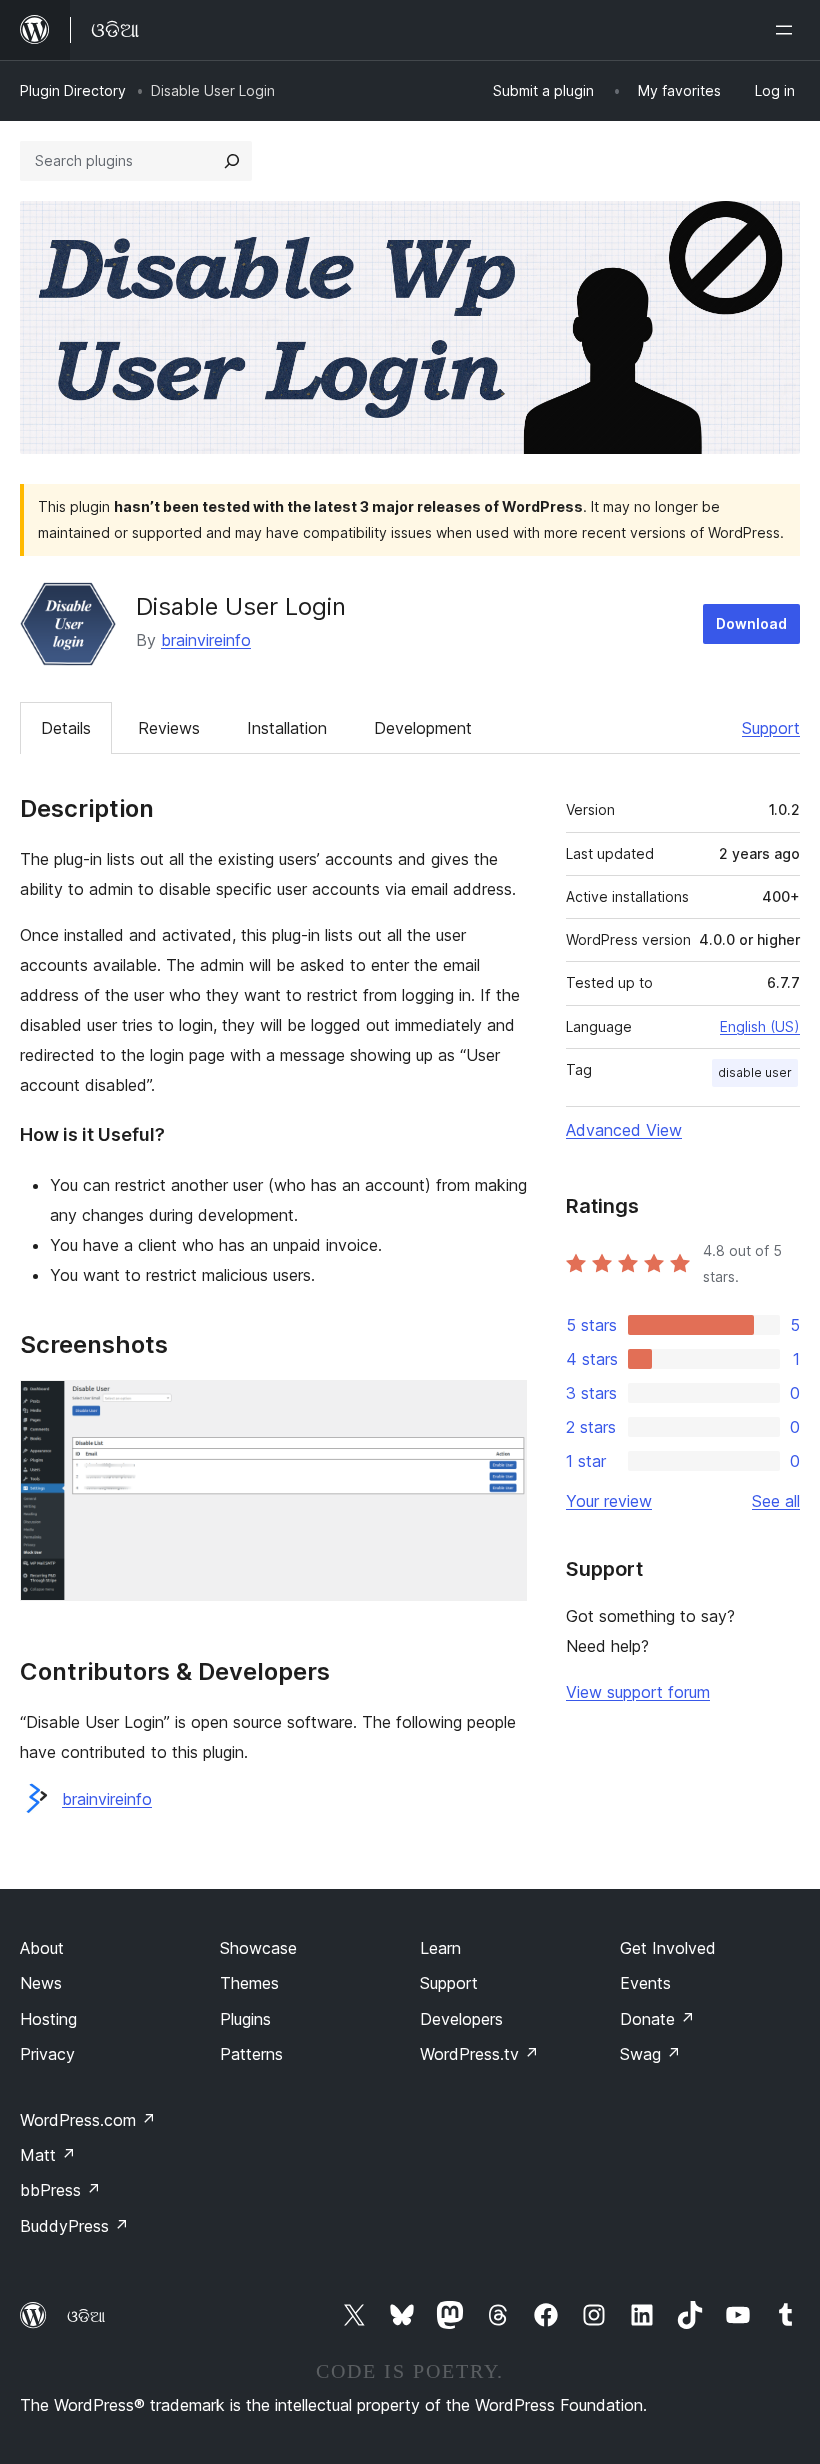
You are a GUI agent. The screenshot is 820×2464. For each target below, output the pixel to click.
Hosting (48, 2019)
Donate (657, 2019)
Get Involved (668, 1948)
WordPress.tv (479, 2054)
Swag (650, 2054)
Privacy (47, 2054)
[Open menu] (788, 30)
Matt (48, 2155)
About (42, 1948)
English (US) (760, 1026)
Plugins (245, 2019)
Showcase (258, 1948)
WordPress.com (88, 2120)
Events (645, 1983)
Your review (609, 1501)
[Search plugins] (232, 161)
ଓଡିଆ (86, 2316)
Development (423, 728)
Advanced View (624, 1130)
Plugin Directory (73, 90)
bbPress (60, 2190)
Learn (440, 1948)
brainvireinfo (206, 640)
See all (776, 1501)
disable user (755, 1072)
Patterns (251, 2054)
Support (771, 728)
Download (751, 623)
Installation (287, 728)
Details (66, 728)
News (41, 1983)
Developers (461, 2019)
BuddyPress (74, 2226)
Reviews (169, 728)
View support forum (638, 1692)
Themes (249, 1983)
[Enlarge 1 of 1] (500, 1407)
